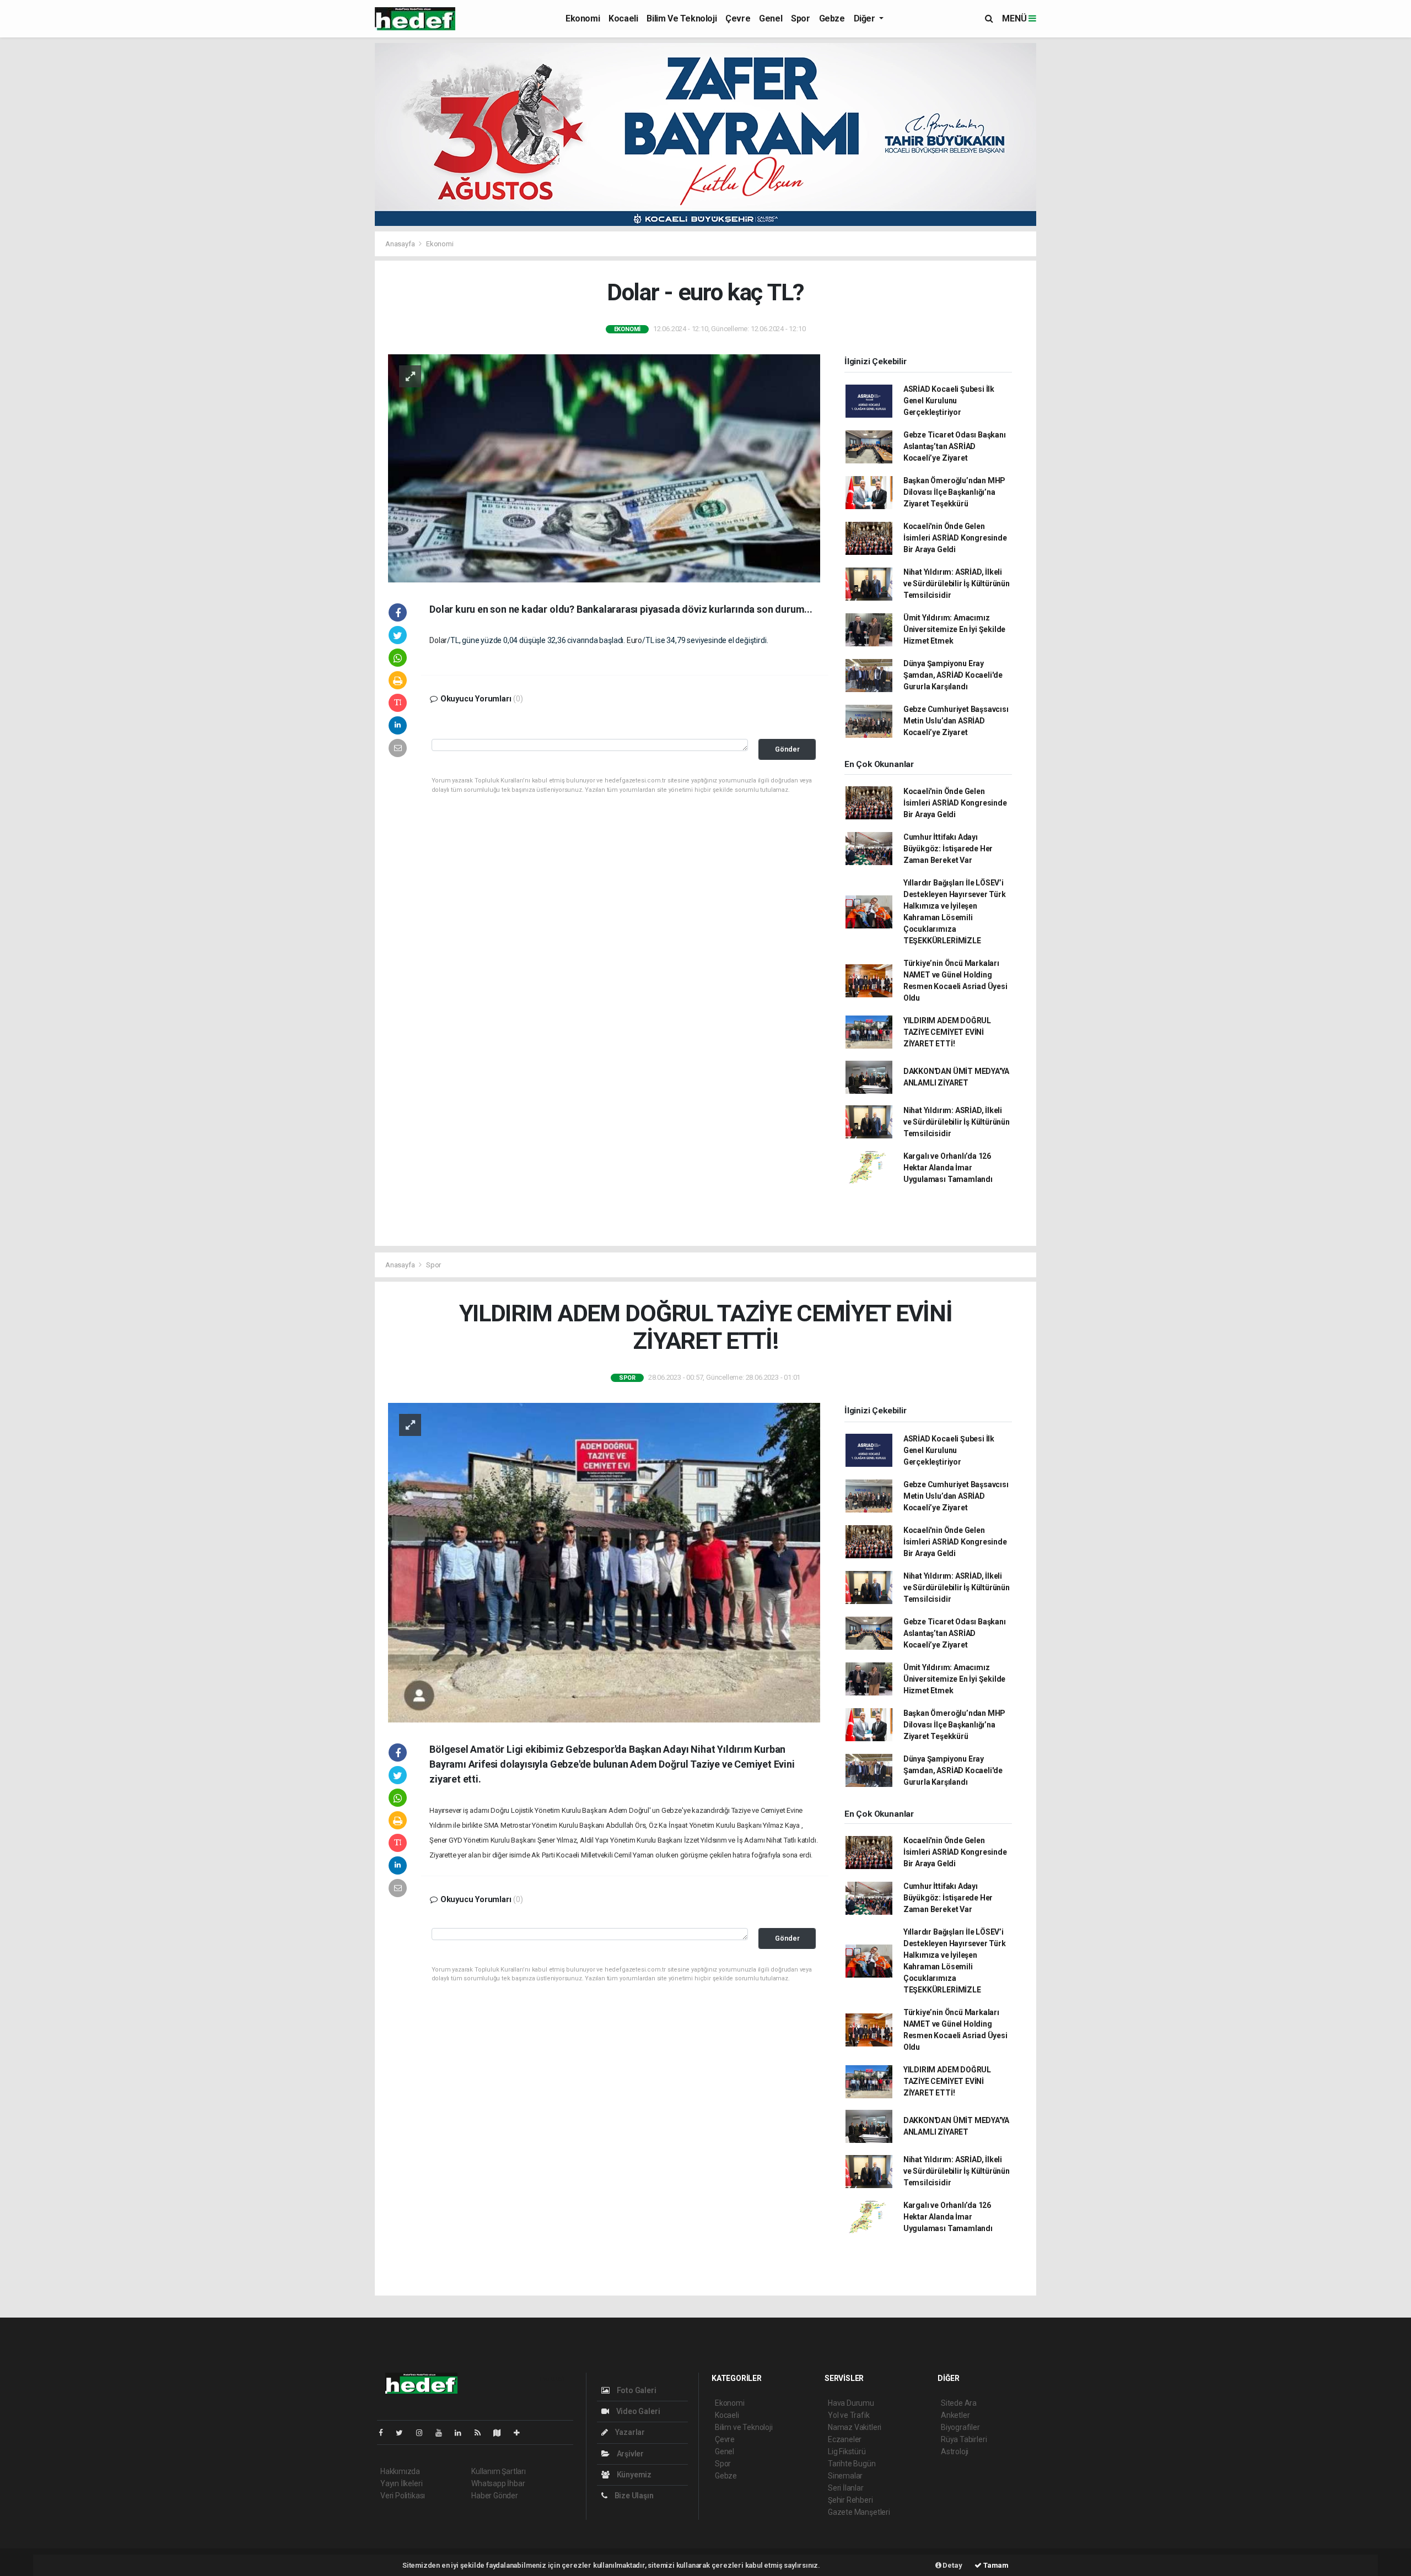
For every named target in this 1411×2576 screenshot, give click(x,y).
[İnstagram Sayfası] (424, 2433)
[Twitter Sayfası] (404, 2433)
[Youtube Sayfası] (443, 2433)
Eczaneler (845, 2439)
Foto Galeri (636, 2390)
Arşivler (629, 2454)
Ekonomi (583, 18)
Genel (771, 18)
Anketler (955, 2415)
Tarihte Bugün (852, 2464)
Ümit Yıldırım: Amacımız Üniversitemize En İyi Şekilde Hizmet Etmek (954, 629)
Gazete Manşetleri (859, 2512)
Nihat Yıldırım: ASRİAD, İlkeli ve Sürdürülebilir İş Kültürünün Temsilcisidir (957, 584)
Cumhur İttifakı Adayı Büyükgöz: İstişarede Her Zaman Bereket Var (948, 849)
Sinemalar (845, 2476)
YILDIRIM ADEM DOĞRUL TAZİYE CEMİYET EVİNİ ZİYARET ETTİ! (947, 1032)
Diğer (866, 18)
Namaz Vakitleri (855, 2427)
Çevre (738, 18)
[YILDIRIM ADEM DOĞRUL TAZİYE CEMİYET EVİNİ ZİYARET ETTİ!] (604, 1562)
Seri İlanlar (846, 2488)
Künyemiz (633, 2475)
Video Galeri (637, 2411)
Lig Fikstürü (847, 2451)
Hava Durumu (851, 2403)
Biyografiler (960, 2427)
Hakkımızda (400, 2471)
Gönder (787, 749)
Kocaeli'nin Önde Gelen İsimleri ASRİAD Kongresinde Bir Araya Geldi (955, 538)
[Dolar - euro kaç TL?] (604, 468)
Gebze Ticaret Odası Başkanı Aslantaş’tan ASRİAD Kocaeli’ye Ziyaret (955, 446)
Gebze (832, 18)
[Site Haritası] (502, 2433)
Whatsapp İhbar (498, 2483)
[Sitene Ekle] (521, 2433)
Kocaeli (623, 18)
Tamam (995, 2565)
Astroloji (955, 2451)
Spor (800, 18)
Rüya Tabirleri (964, 2439)
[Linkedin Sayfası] (462, 2433)
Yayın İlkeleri (401, 2483)
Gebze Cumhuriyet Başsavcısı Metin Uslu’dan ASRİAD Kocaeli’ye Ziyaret (956, 721)
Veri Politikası (403, 2496)
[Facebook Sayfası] (385, 2433)
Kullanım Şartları (499, 2471)
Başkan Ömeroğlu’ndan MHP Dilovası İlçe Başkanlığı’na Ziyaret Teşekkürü (954, 492)
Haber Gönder (495, 2496)
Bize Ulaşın (633, 2496)
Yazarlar (629, 2432)
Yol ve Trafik (849, 2415)
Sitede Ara (959, 2403)
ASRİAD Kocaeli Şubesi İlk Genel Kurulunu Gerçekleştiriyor (949, 401)
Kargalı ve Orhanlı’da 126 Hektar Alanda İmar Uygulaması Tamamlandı (948, 1168)
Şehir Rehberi (850, 2500)
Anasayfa (401, 244)
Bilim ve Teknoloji (682, 18)
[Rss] (482, 2433)
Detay (952, 2565)
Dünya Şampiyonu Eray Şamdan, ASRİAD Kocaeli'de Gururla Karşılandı (953, 675)
